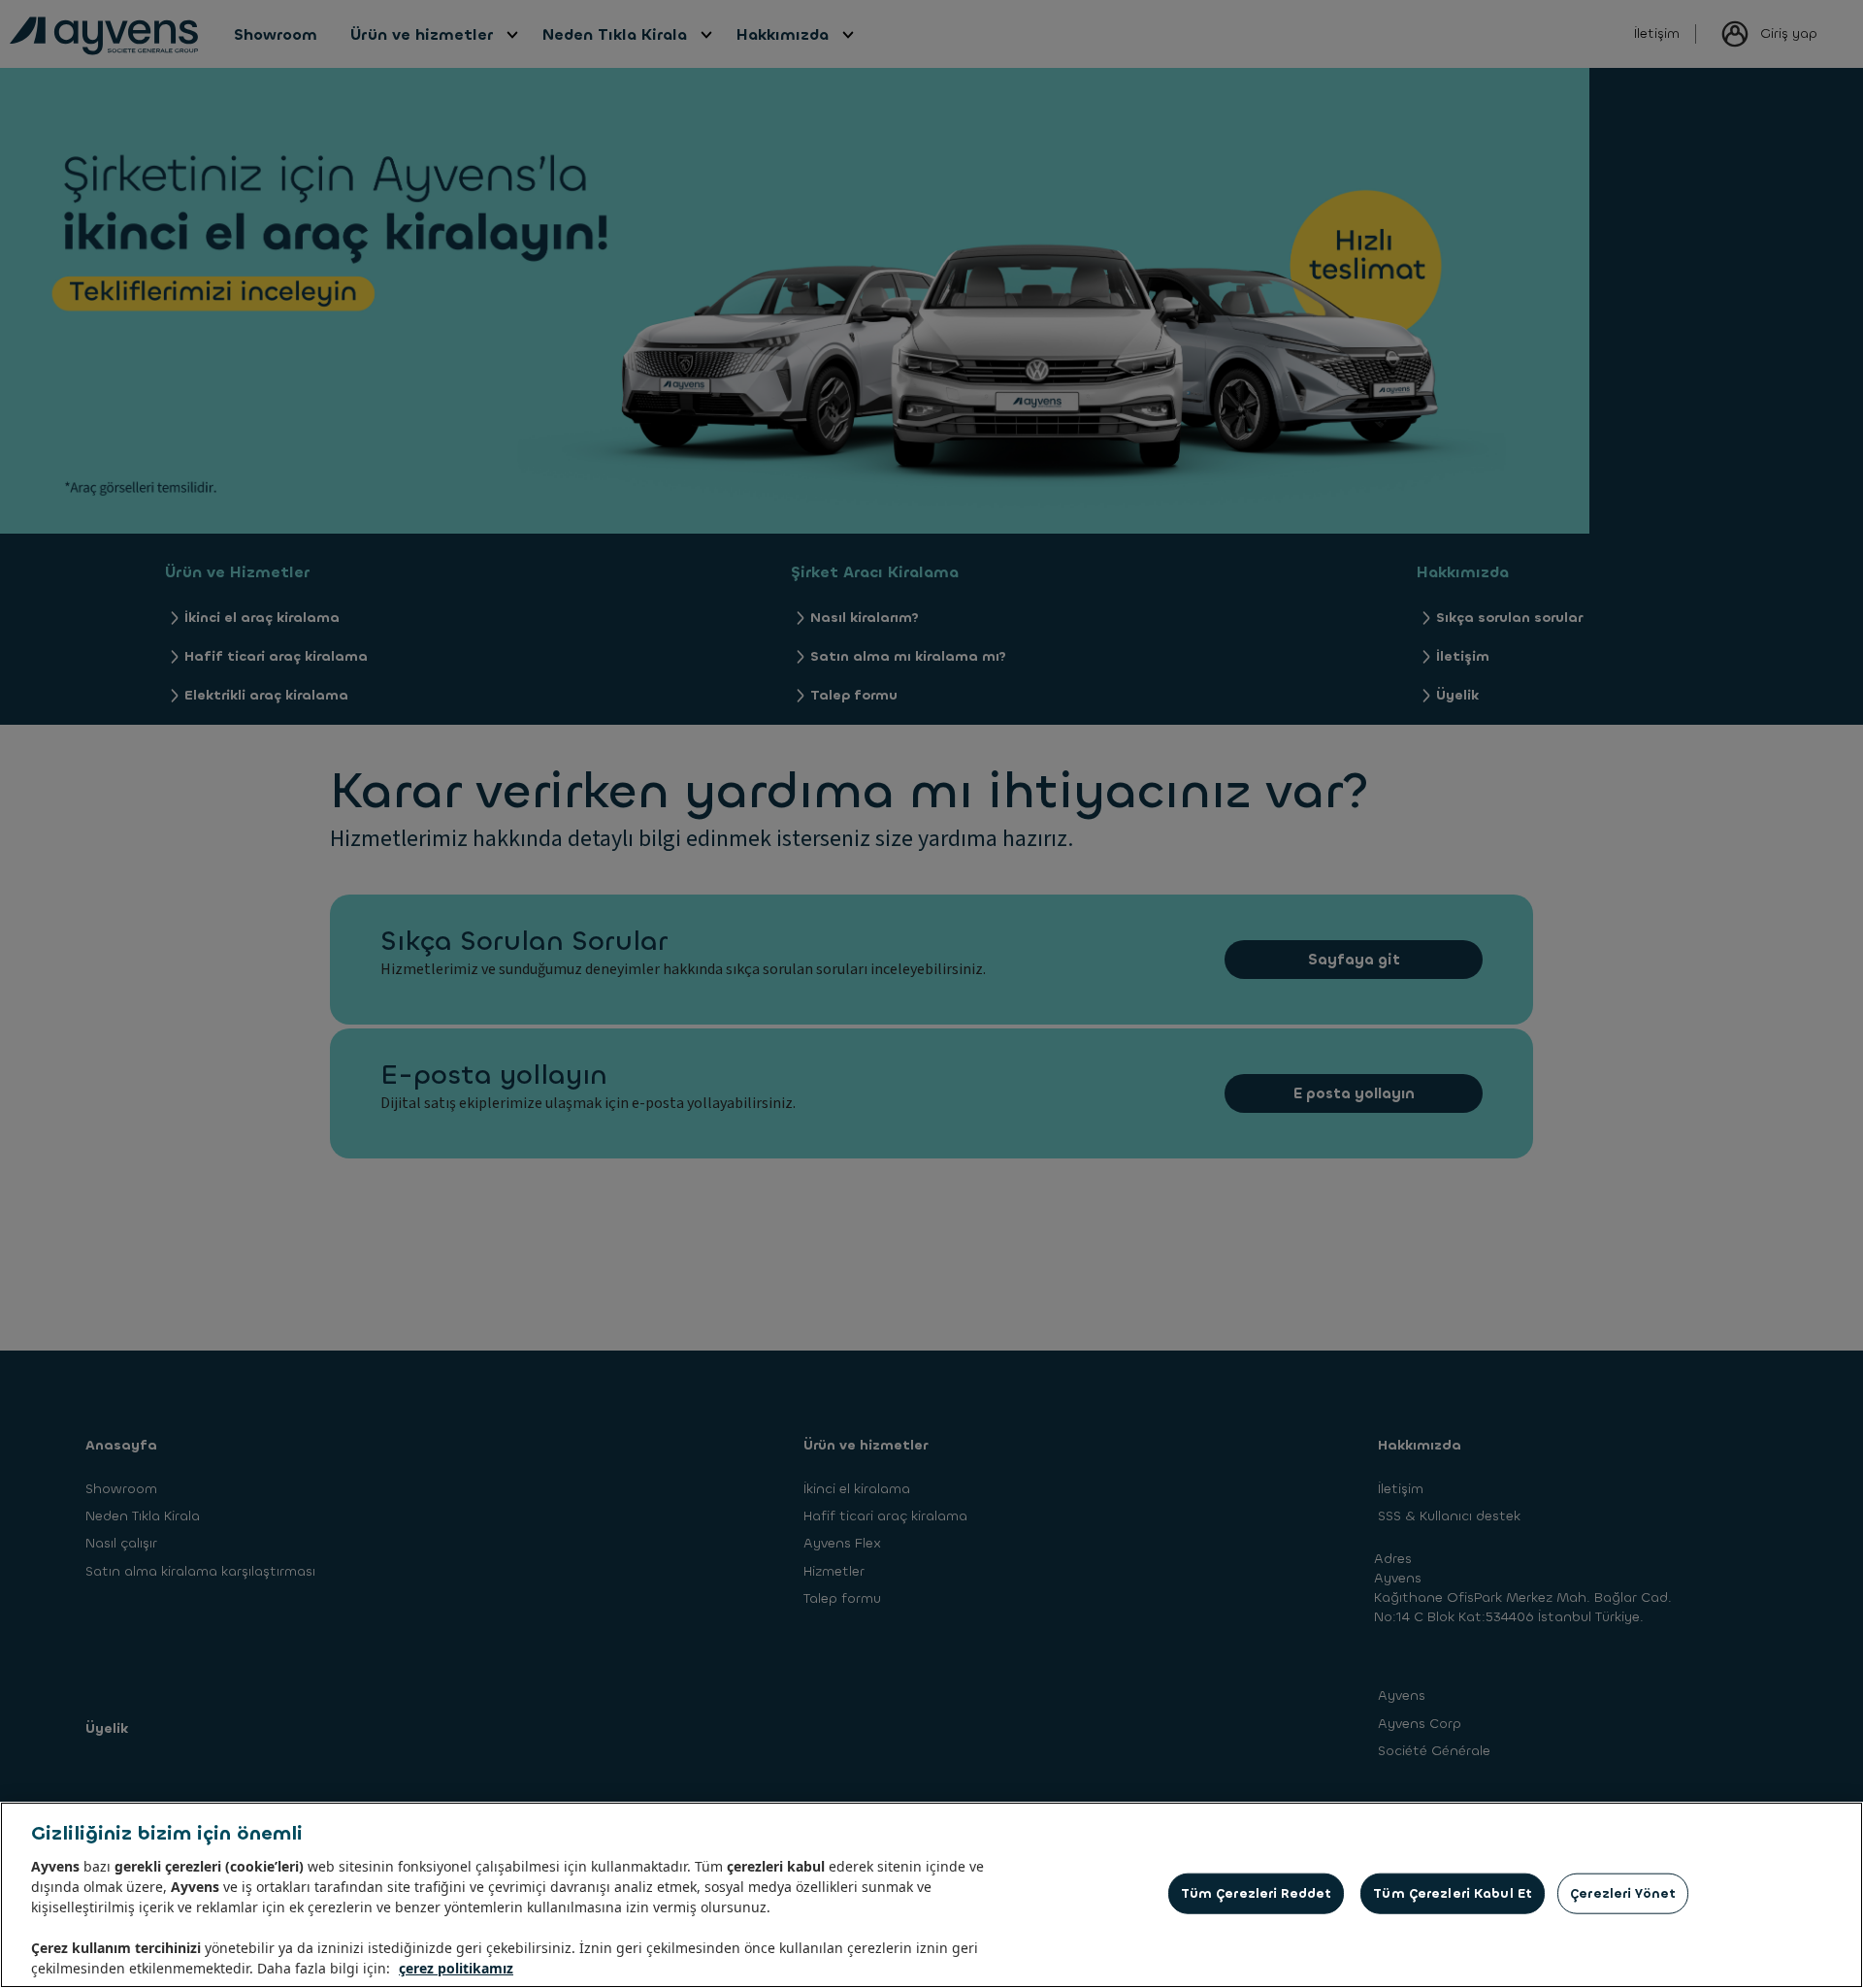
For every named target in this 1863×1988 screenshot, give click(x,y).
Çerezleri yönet (1623, 1893)
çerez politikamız (456, 1968)
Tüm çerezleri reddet (1257, 1893)
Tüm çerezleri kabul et (1453, 1893)
